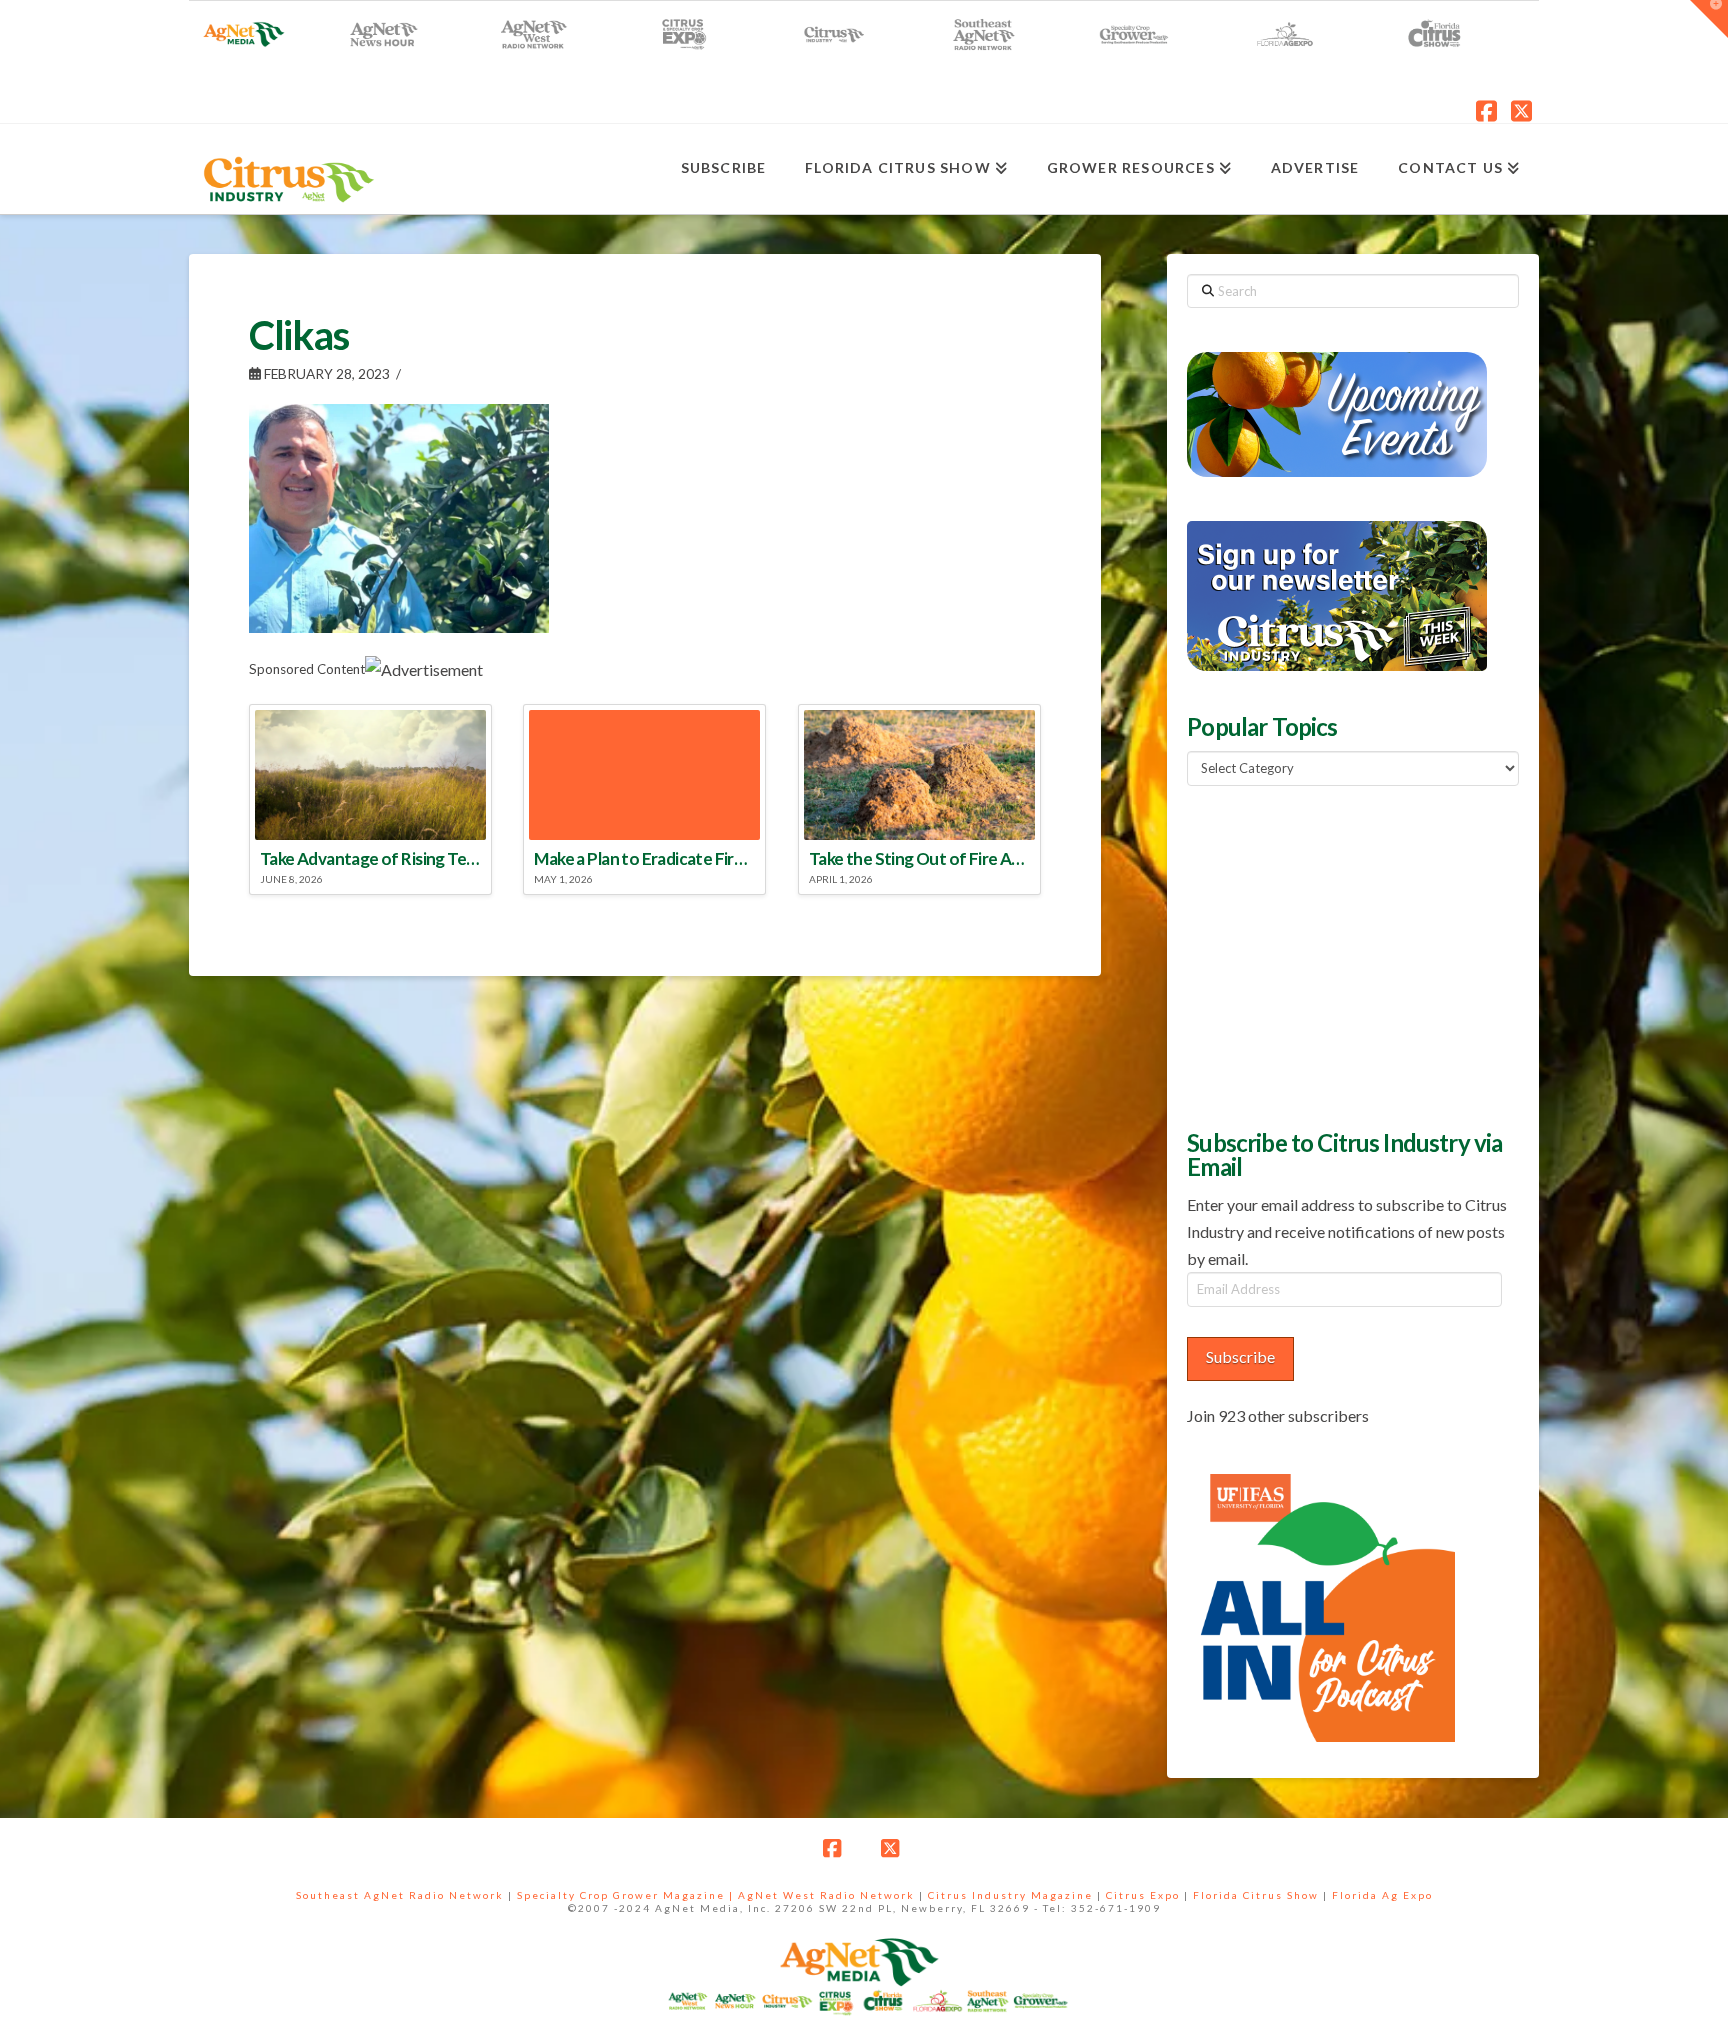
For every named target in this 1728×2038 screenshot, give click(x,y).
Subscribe (1240, 1356)
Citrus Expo (1143, 1895)
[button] (1709, 19)
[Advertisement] (1337, 955)
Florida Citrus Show (1256, 1895)
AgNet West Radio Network (826, 1895)
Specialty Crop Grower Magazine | (627, 1895)
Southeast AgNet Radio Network (400, 1895)
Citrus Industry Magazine (1010, 1895)
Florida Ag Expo (1382, 1895)
